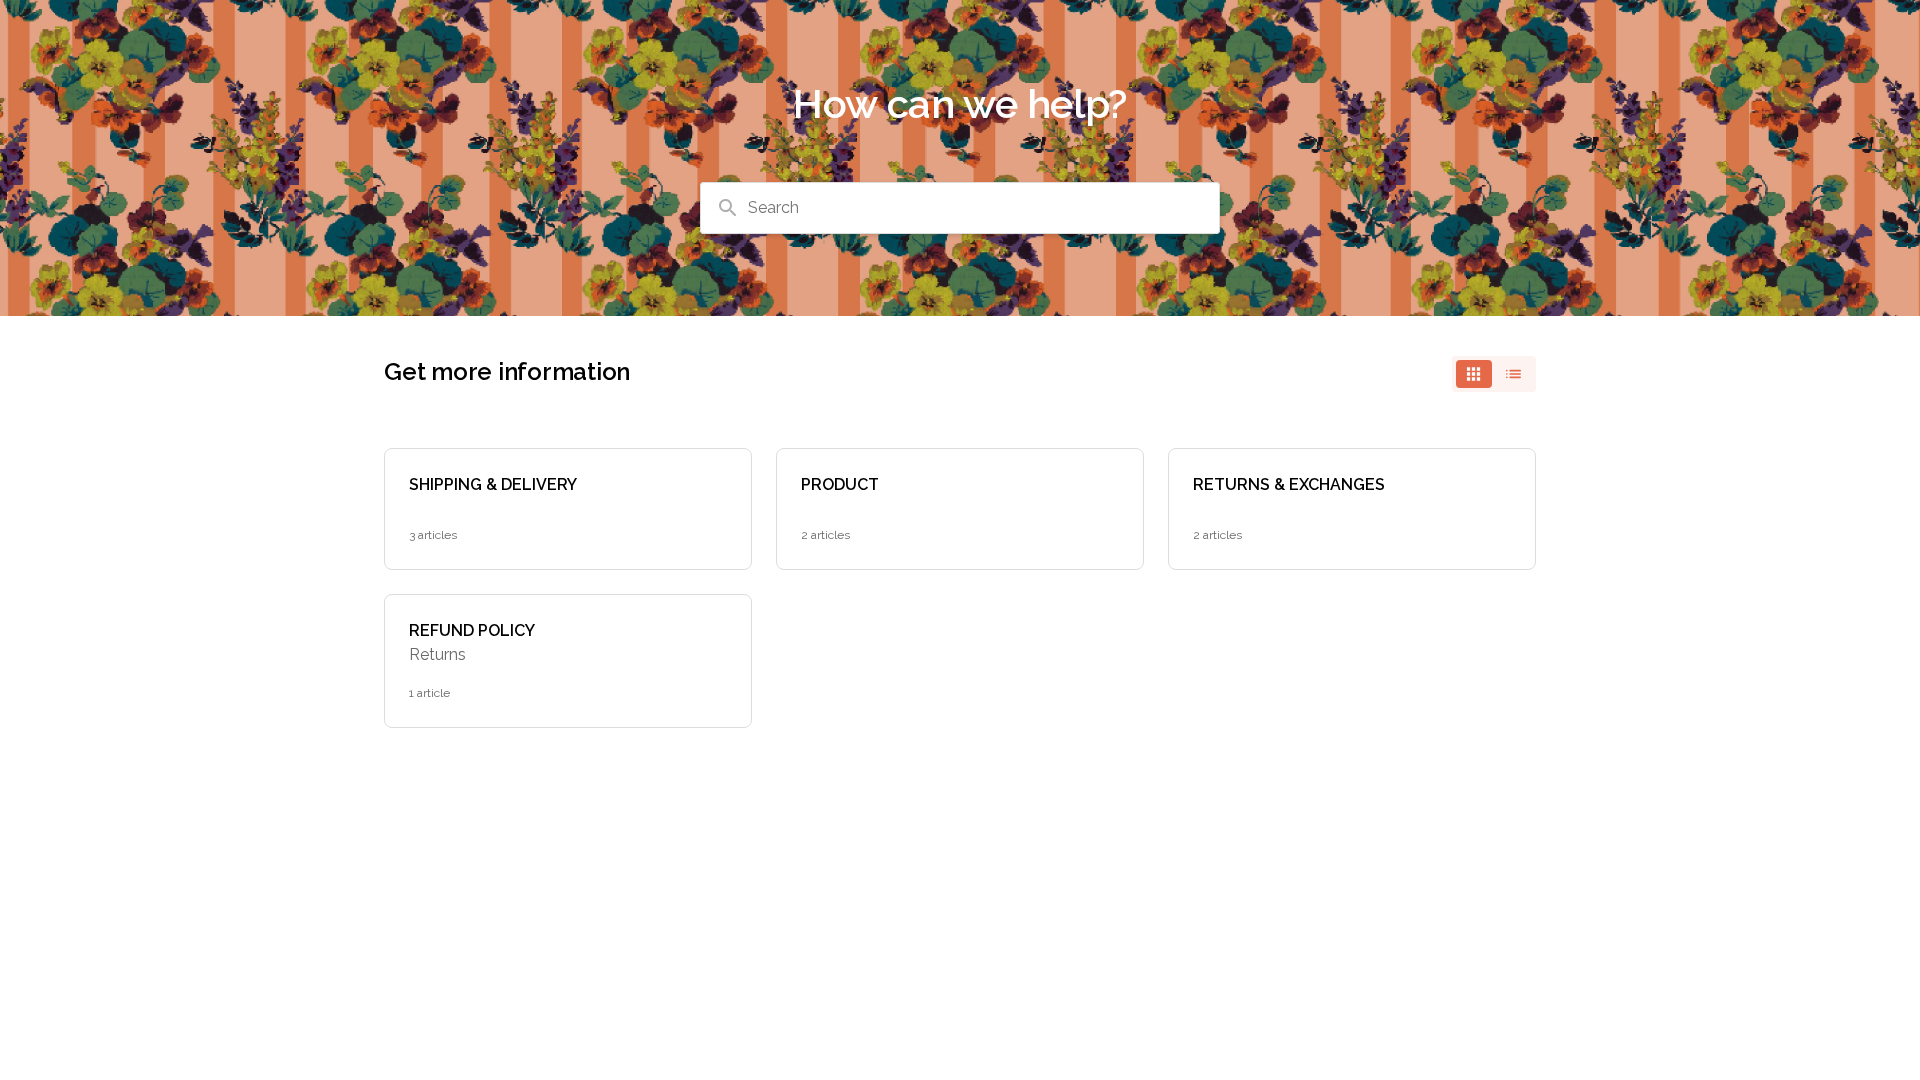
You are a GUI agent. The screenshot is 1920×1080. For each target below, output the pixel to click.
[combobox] (960, 208)
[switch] (1494, 374)
